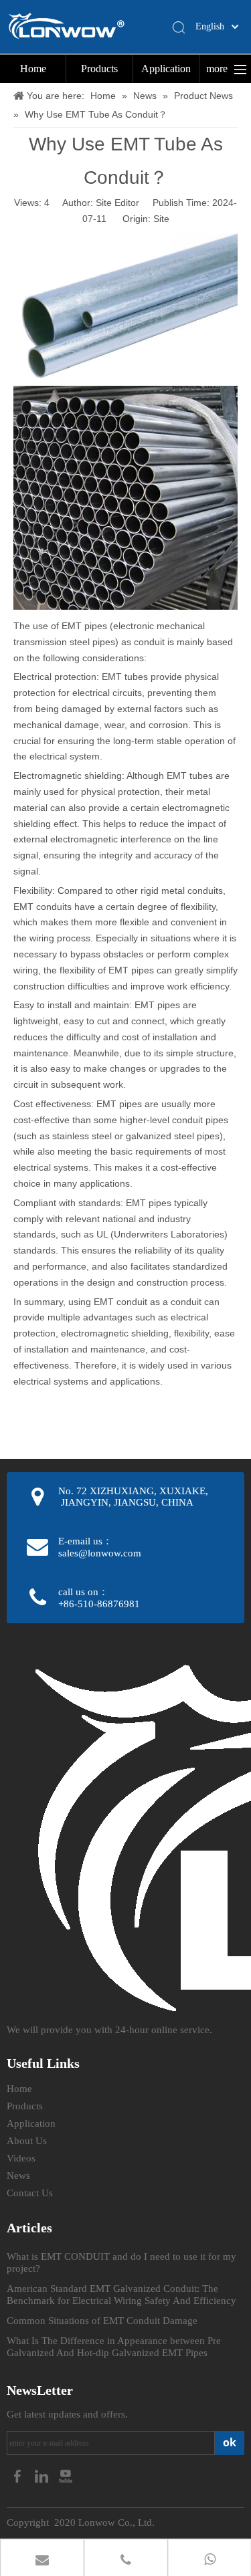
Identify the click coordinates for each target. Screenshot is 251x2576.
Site (161, 219)
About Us (27, 2141)
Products (99, 69)
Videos (21, 2158)
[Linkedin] (43, 2475)
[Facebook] (19, 2475)
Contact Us (30, 2193)
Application (166, 69)
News (18, 2176)
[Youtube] (66, 2475)
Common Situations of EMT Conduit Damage (102, 2321)
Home (33, 69)
